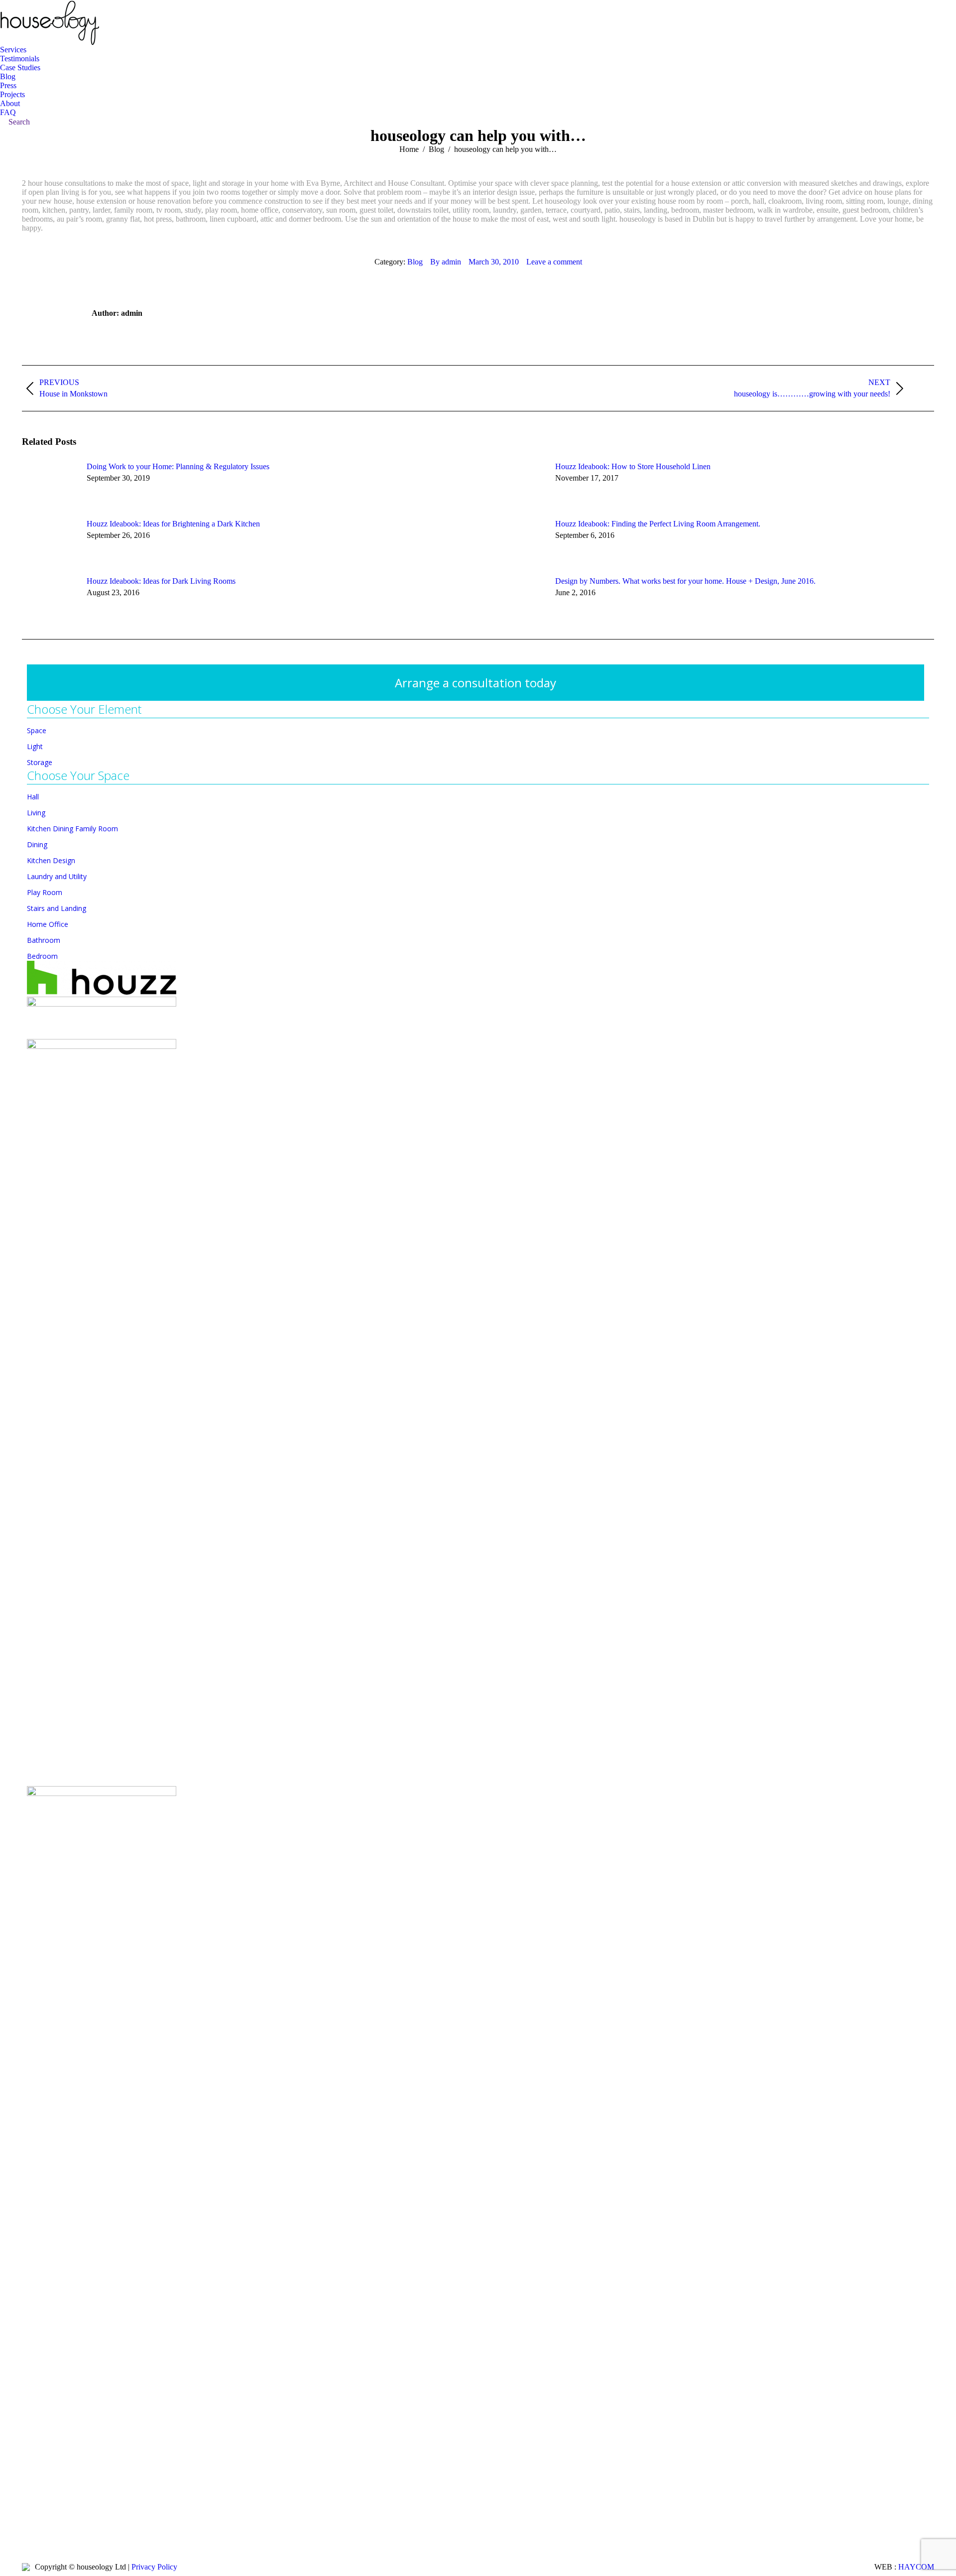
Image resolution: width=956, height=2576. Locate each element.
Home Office (48, 924)
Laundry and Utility (57, 876)
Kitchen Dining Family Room (72, 829)
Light (35, 746)
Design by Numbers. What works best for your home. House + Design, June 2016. (685, 581)
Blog (415, 262)
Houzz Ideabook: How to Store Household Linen (633, 466)
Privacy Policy (154, 2567)
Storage (40, 762)
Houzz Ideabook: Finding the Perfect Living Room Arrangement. (658, 524)
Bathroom (44, 940)
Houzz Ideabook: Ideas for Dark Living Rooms (161, 581)
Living (36, 813)
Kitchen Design (51, 860)
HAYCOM (916, 2567)
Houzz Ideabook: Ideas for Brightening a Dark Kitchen (173, 524)
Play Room (45, 892)
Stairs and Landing (57, 908)
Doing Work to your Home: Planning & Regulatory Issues (178, 466)
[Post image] (49, 485)
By (446, 262)
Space (37, 730)
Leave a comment (554, 262)
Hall (33, 797)
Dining (37, 844)
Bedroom (42, 956)
